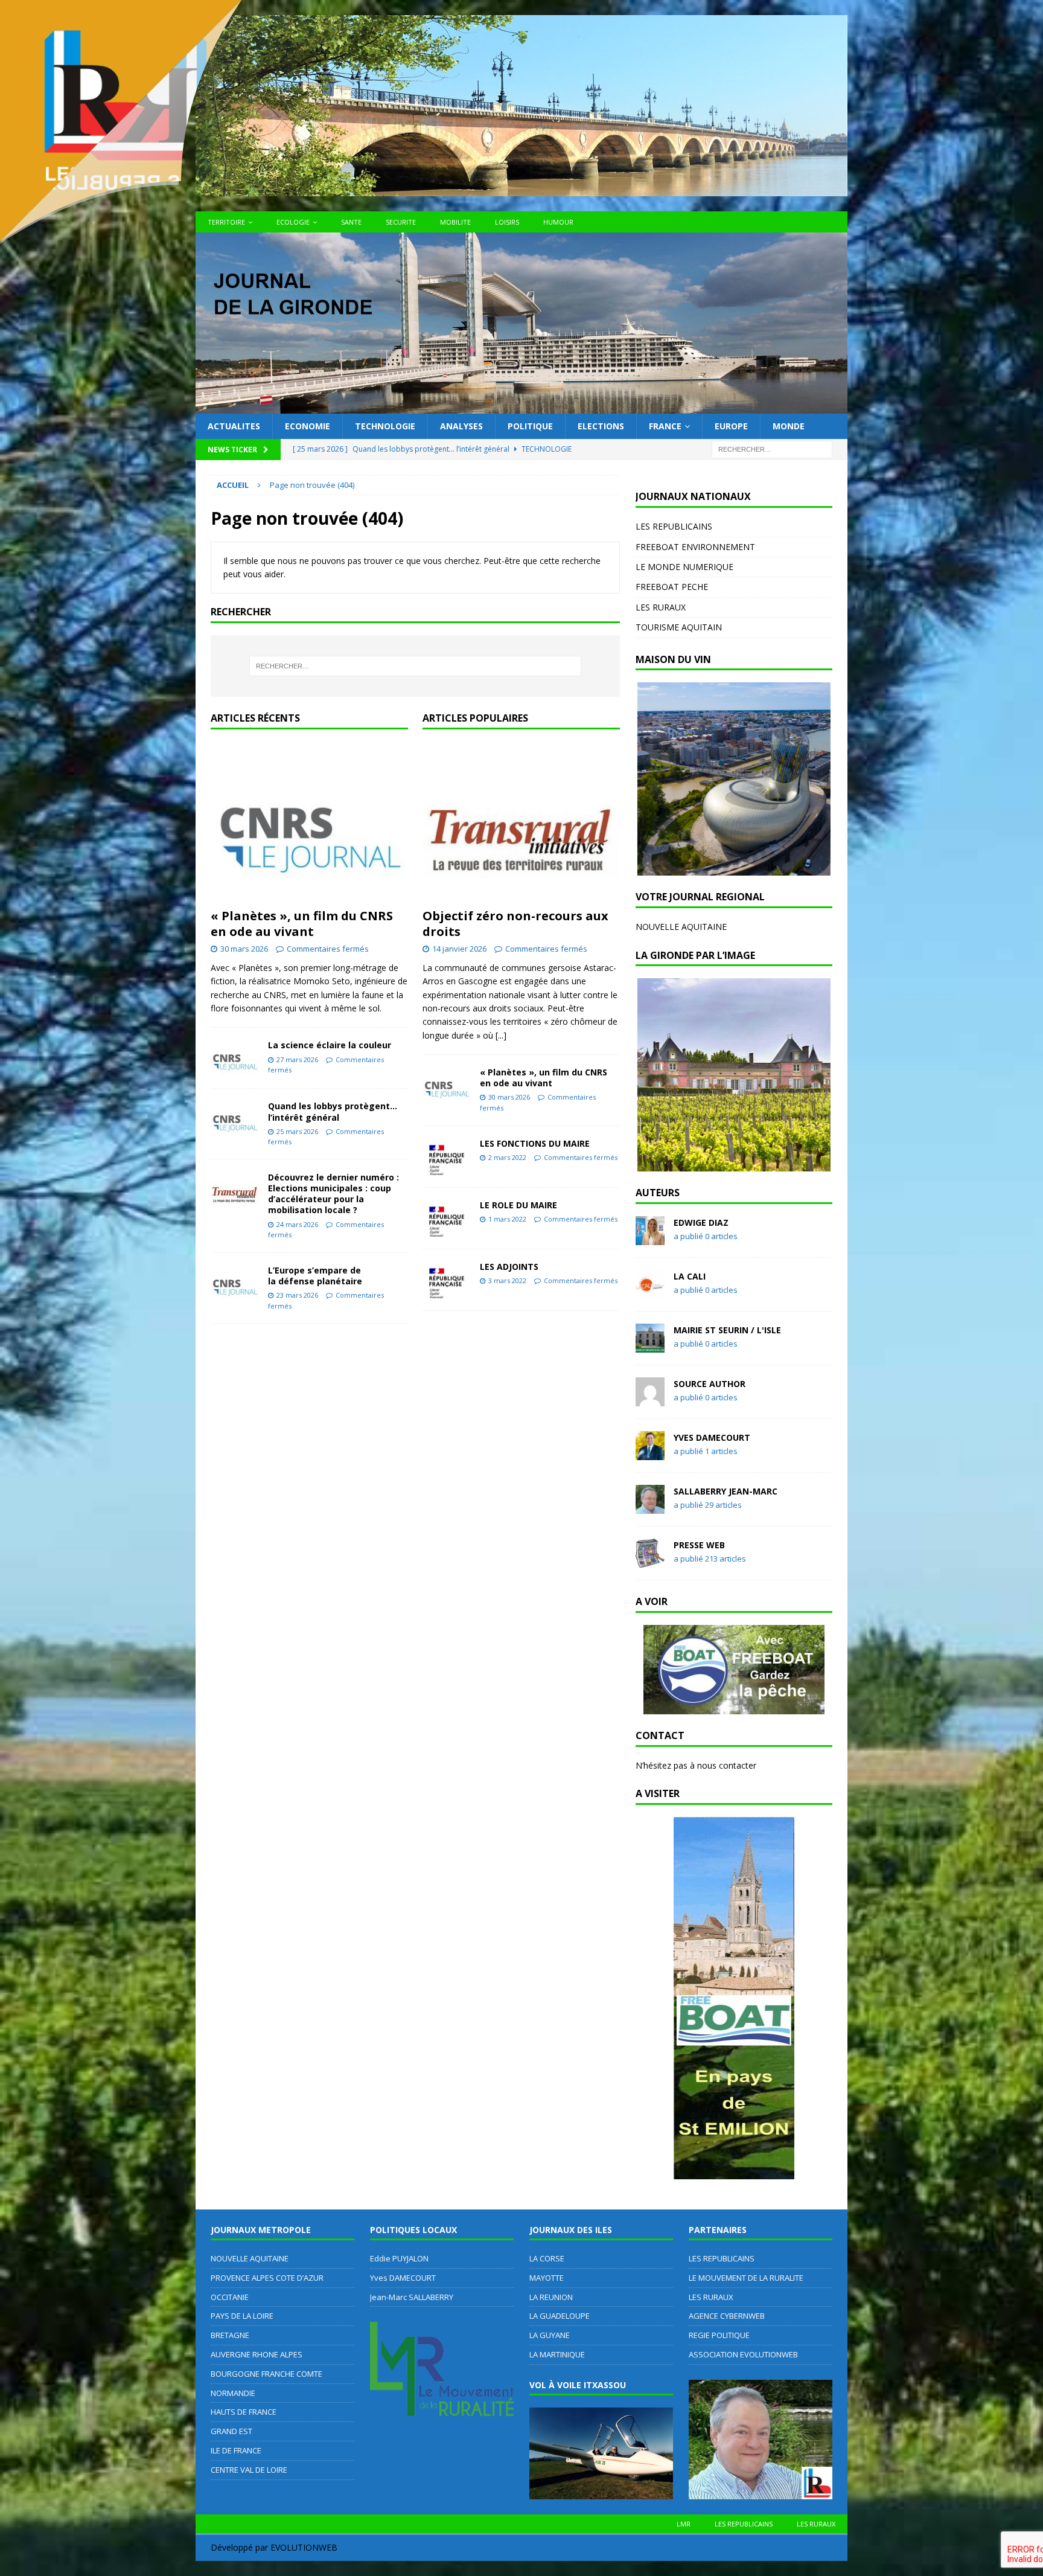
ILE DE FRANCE (236, 2450)
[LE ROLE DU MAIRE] (447, 1218)
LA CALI (690, 1276)
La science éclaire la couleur (330, 1045)
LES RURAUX (661, 607)
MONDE (789, 426)
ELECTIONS (601, 426)
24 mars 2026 (297, 1224)
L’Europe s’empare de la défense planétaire (315, 1276)
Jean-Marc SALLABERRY (412, 2297)
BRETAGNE (230, 2335)
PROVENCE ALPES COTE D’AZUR (267, 2278)
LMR (684, 2524)
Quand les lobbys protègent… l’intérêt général (333, 1111)
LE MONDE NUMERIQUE (684, 567)
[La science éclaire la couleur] (235, 1058)
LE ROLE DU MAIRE (518, 1205)
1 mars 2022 (507, 1219)
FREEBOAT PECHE (672, 587)
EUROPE (731, 426)
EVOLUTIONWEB (304, 2547)
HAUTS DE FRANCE (244, 2412)
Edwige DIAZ (701, 1222)
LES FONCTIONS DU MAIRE (535, 1143)
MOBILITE (455, 222)
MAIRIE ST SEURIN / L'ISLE (727, 1330)
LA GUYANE (550, 2335)
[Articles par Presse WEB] (650, 1561)
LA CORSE (547, 2258)
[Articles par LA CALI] (650, 1292)
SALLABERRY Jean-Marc (726, 1491)
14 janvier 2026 (459, 949)
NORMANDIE (233, 2393)
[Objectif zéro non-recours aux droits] (521, 822)
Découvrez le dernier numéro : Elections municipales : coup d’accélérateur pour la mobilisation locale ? (333, 1194)
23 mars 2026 (297, 1295)
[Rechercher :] (772, 449)
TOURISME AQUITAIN (679, 627)
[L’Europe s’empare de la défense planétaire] (235, 1283)
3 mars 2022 (507, 1280)
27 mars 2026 (297, 1059)
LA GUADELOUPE (560, 2316)
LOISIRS (507, 222)
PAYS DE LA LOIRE (242, 2316)
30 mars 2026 (244, 949)
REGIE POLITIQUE (719, 2335)
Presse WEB (699, 1545)
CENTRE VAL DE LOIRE (249, 2470)
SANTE (351, 222)
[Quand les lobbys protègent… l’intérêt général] (235, 1119)
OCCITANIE (230, 2297)
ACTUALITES (234, 426)
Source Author (710, 1384)
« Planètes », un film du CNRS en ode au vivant (302, 924)
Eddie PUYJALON (399, 2258)
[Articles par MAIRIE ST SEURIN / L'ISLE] (650, 1346)
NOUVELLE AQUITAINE (681, 927)
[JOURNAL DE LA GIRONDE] (521, 407)
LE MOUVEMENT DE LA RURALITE (746, 2278)
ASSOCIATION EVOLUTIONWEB (743, 2354)
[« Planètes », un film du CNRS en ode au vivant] (309, 822)
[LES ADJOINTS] (447, 1280)
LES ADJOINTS (509, 1267)
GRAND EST (231, 2431)
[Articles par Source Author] (650, 1399)
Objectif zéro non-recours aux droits (515, 924)
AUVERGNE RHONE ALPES (257, 2354)
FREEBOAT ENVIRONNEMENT (695, 547)
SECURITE (401, 222)
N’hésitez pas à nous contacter (696, 1765)
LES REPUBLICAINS (674, 526)
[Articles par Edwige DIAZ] (650, 1238)
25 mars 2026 (297, 1131)
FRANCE (665, 426)
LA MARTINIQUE (557, 2354)
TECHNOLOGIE (385, 426)
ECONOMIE (308, 426)
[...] (501, 1035)
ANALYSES (461, 426)
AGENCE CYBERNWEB (727, 2316)
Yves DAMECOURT (712, 1437)
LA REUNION (551, 2297)
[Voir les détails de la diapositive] (734, 779)
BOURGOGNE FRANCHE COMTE (266, 2374)
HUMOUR (558, 222)
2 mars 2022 (507, 1157)
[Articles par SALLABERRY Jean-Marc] (650, 1507)
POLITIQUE (530, 426)
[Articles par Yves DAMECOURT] (650, 1453)
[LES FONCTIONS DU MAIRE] (447, 1157)
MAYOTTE (547, 2278)
